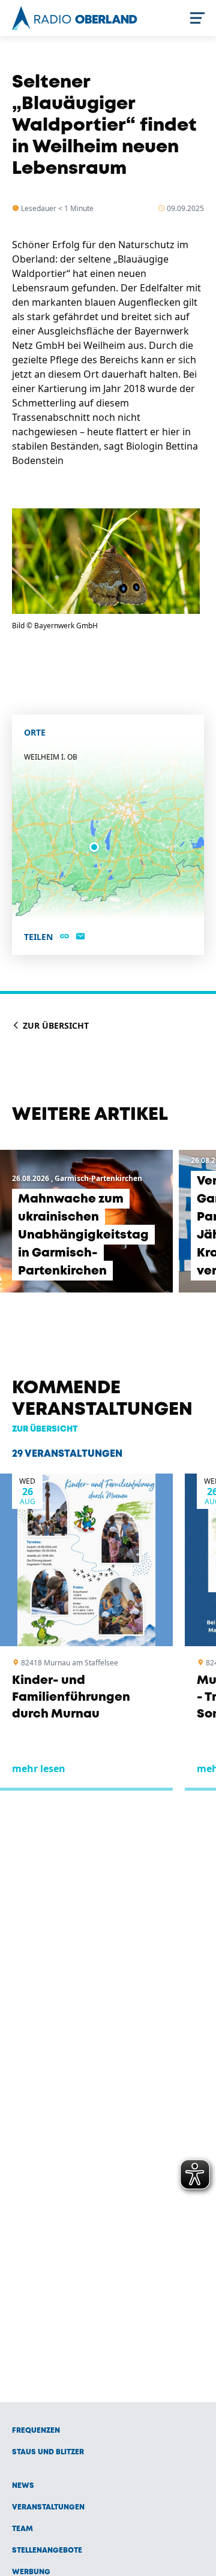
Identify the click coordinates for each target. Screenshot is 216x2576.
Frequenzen (36, 2431)
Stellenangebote (47, 2551)
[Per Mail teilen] (80, 937)
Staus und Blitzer (48, 2452)
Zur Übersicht (55, 1025)
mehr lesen (39, 1768)
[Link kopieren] (64, 937)
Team (22, 2529)
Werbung (31, 2572)
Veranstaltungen (48, 2507)
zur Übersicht (45, 1429)
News (23, 2486)
